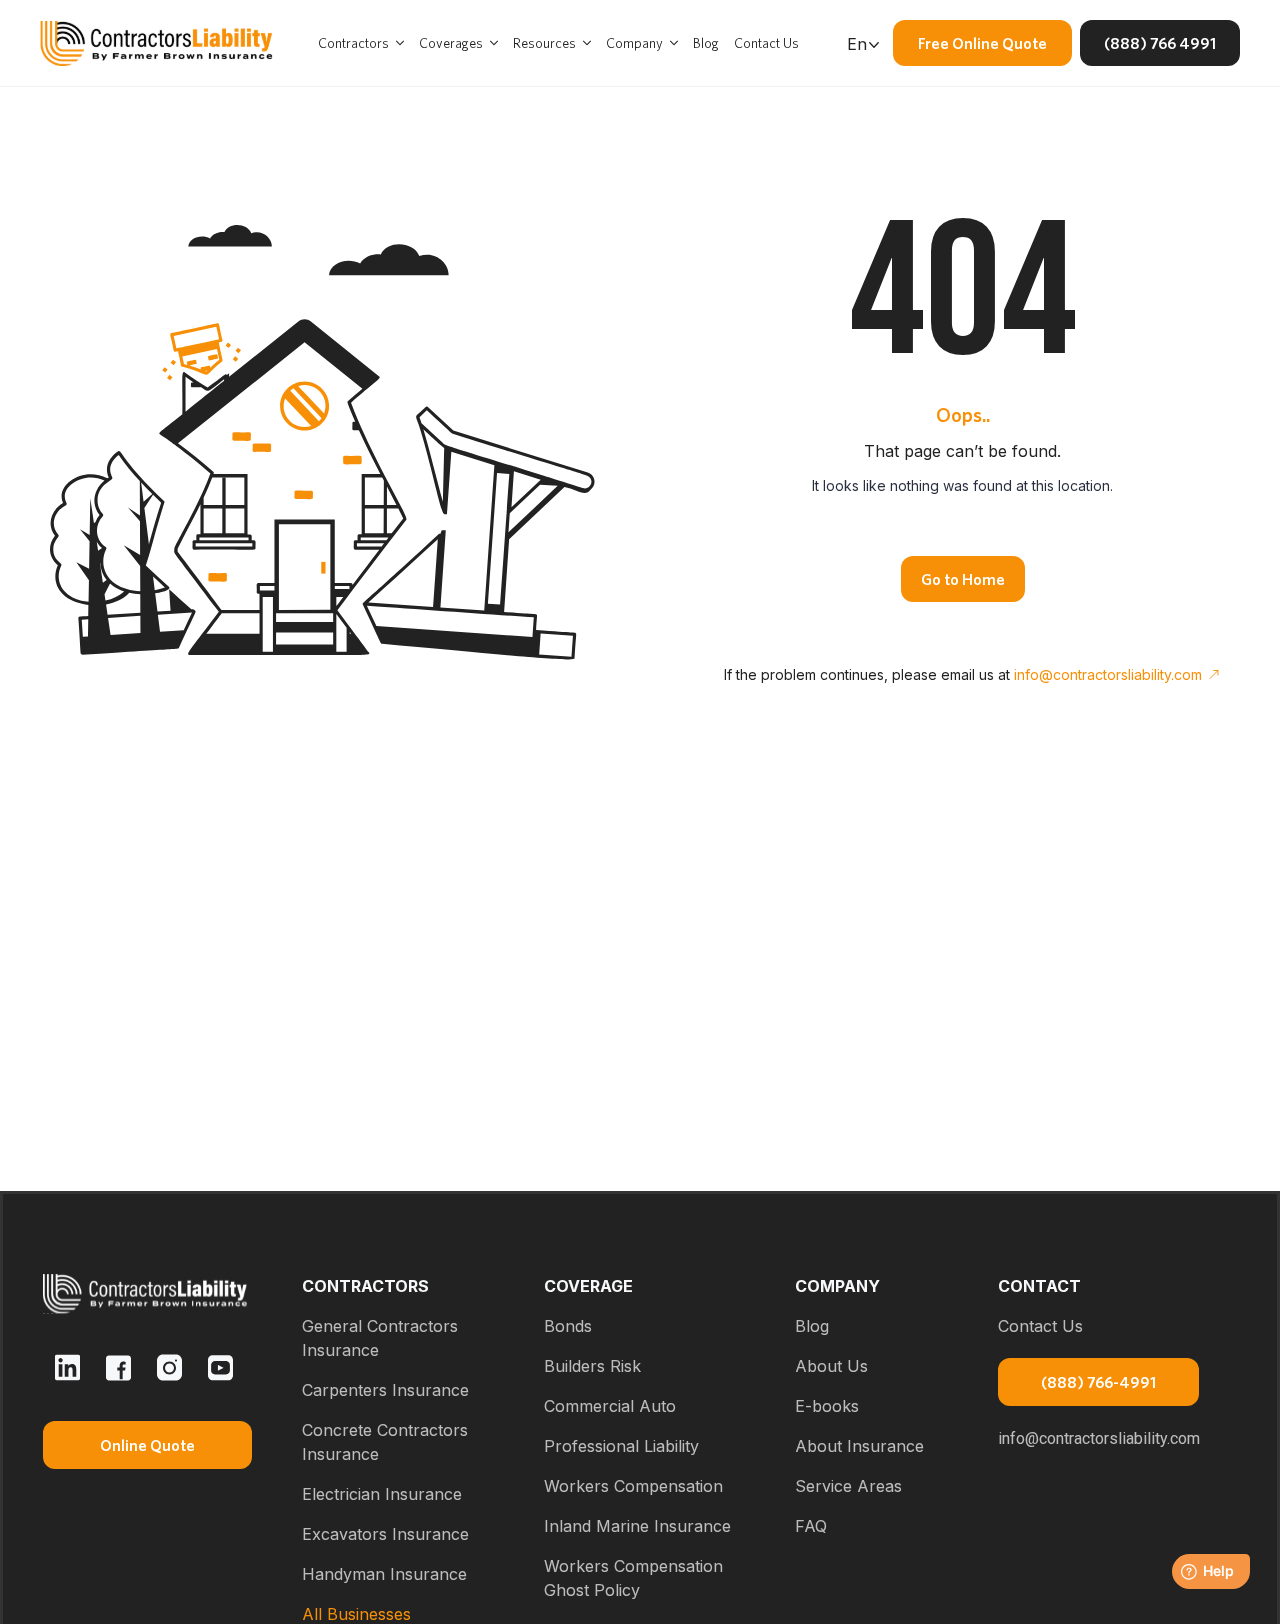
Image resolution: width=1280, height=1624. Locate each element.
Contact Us (1040, 1326)
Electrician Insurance (382, 1494)
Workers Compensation (633, 1486)
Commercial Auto (610, 1406)
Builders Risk (592, 1366)
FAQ (811, 1526)
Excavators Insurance (385, 1534)
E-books (827, 1406)
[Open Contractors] (400, 43)
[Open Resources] (587, 43)
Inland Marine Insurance (637, 1526)
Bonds (568, 1326)
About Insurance (859, 1446)
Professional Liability (621, 1446)
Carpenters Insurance (385, 1390)
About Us (831, 1366)
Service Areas (848, 1486)
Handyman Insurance (384, 1574)
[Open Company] (674, 43)
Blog (812, 1326)
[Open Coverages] (494, 43)
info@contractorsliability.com (1108, 674)
